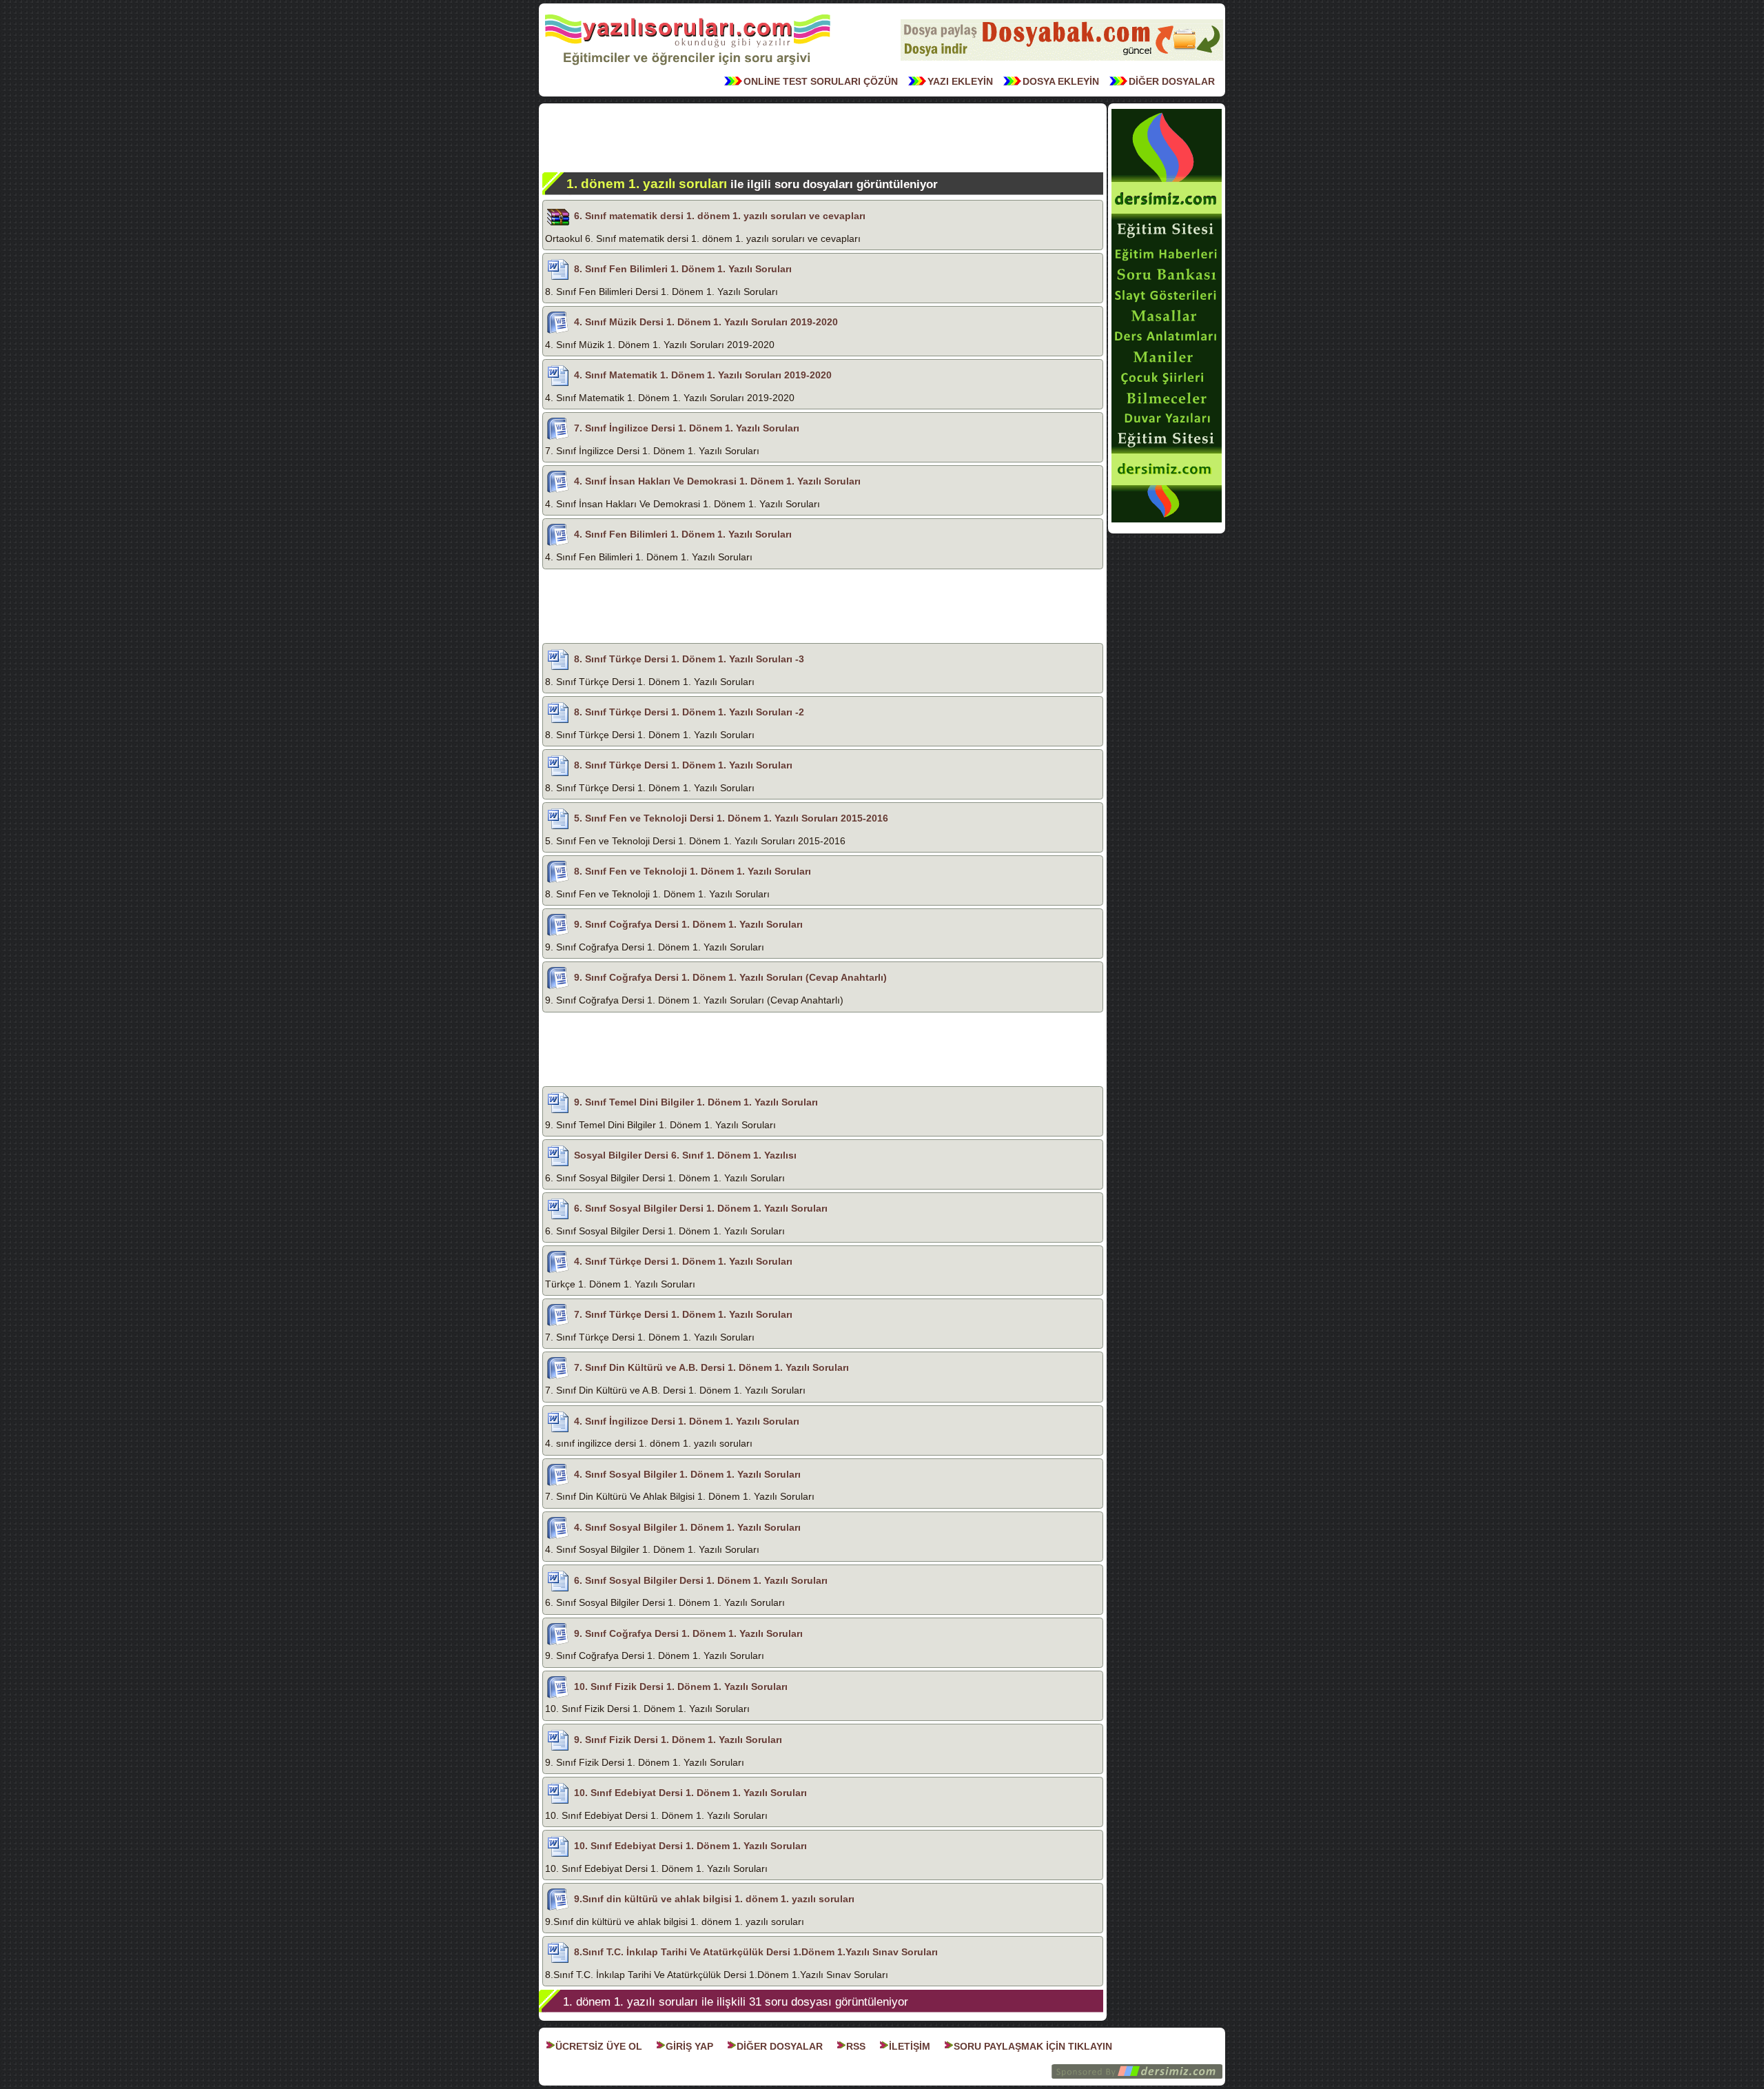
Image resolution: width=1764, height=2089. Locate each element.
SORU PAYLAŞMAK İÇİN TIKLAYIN (1033, 2046)
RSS (856, 2046)
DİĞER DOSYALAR (1172, 81)
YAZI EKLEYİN (960, 81)
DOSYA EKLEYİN (1061, 81)
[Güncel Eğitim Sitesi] (1167, 521)
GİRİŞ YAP (689, 2046)
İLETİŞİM (910, 2046)
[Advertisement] (823, 138)
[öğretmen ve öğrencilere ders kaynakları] (1062, 59)
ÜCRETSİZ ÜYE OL (599, 2046)
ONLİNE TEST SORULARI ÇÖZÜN (821, 81)
